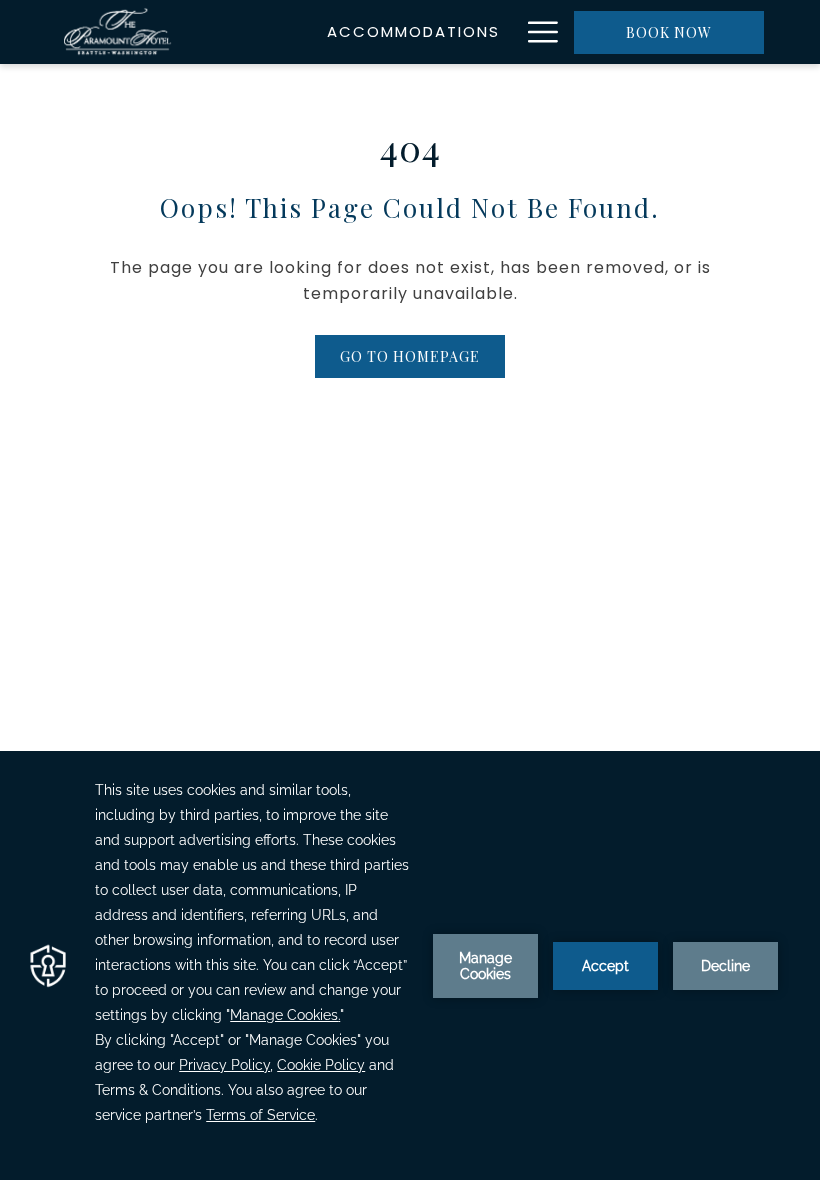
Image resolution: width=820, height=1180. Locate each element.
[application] (410, 965)
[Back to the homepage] (118, 32)
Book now (669, 32)
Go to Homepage (410, 356)
